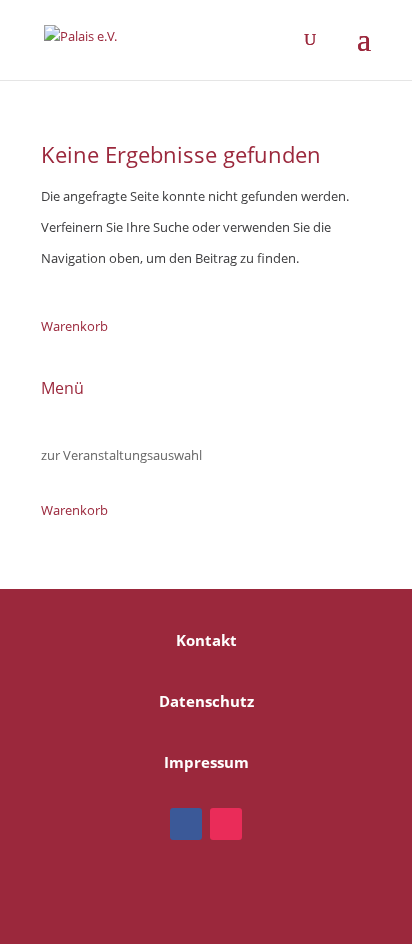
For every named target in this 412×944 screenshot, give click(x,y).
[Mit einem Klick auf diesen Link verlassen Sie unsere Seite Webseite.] (186, 824)
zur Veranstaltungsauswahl (121, 455)
